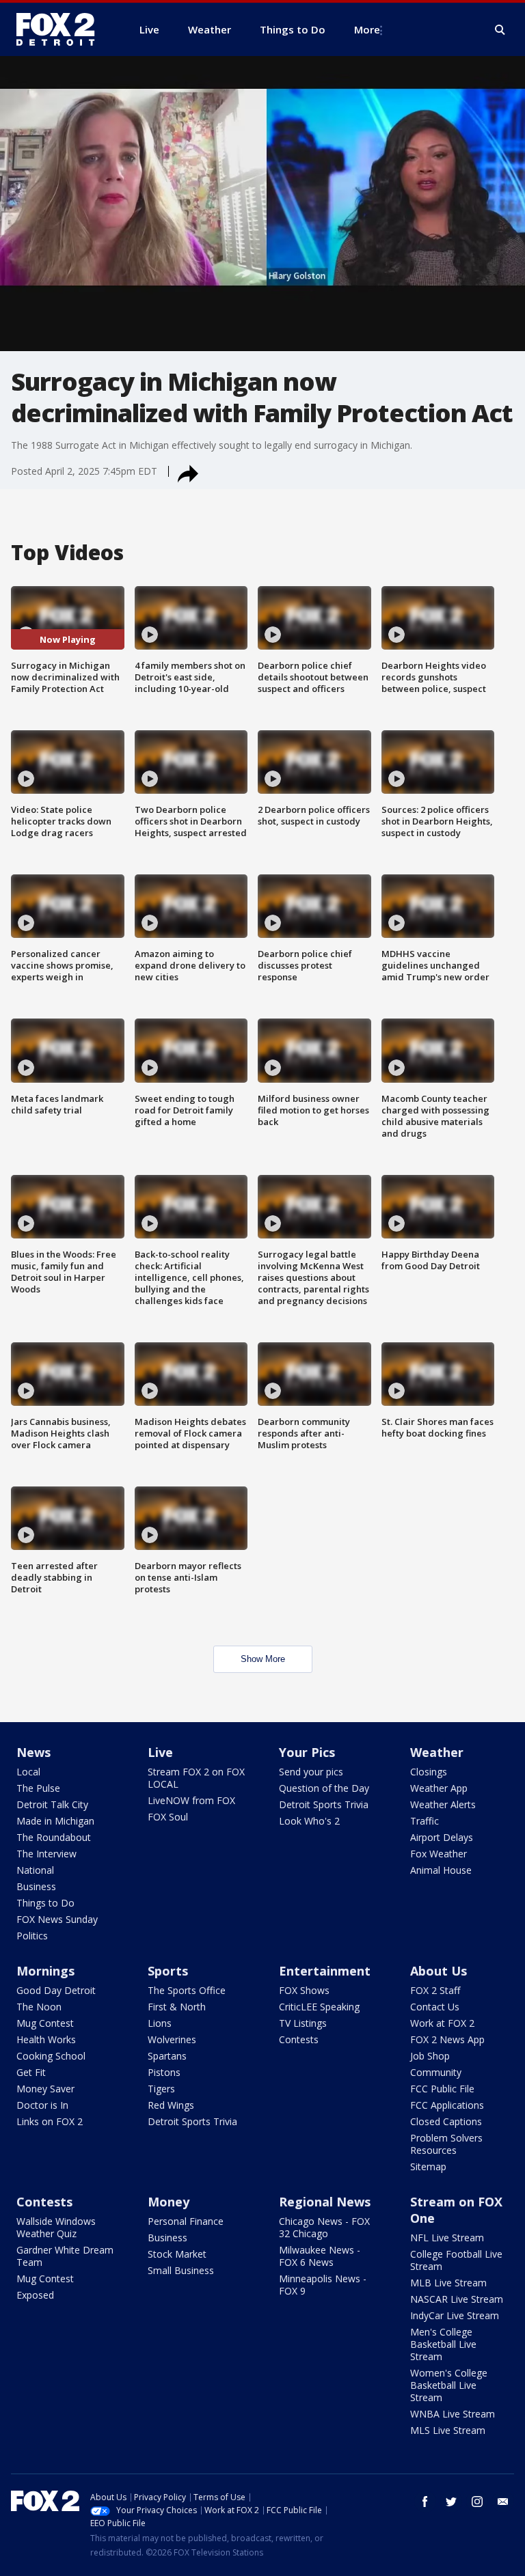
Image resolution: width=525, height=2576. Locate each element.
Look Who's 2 (309, 1821)
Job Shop (430, 2056)
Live (160, 1752)
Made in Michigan (55, 1821)
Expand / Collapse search (500, 30)
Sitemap (428, 2166)
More (367, 29)
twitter (451, 2502)
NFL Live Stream (447, 2238)
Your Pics (307, 1752)
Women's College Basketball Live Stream (449, 2385)
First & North (177, 2007)
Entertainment (325, 1971)
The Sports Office (187, 1990)
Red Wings (171, 2105)
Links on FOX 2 (50, 2121)
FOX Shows (304, 1990)
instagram (477, 2502)
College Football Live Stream (456, 2260)
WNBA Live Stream (453, 2414)
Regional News (325, 2202)
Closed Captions (446, 2121)
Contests (299, 2039)
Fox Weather (439, 1854)
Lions (160, 2023)
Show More (263, 1659)
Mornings (45, 1971)
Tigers (161, 2089)
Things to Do (45, 1903)
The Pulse (38, 1788)
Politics (32, 1936)
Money (169, 2202)
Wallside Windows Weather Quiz (56, 2227)
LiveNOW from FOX (191, 1800)
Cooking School (51, 2056)
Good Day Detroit (56, 1990)
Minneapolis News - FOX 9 (323, 2285)
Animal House (441, 1870)
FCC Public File (442, 2089)
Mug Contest (45, 2023)
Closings (429, 1772)
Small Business (181, 2270)
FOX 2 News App (447, 2039)
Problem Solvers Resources (446, 2144)
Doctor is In (42, 2105)
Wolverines (172, 2039)
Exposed (35, 2295)
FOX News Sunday (57, 1919)
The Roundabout (54, 1837)
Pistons (164, 2072)
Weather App (439, 1788)
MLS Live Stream (448, 2430)
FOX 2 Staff (435, 1990)
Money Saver (45, 2089)
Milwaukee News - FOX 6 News (320, 2256)
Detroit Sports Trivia (324, 1804)
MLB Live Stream (448, 2283)
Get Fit (31, 2072)
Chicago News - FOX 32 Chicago (324, 2227)
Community (436, 2072)
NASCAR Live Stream (457, 2299)
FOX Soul (168, 1817)
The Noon (39, 2007)
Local (28, 1772)
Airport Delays (442, 1837)
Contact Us (435, 2007)
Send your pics (311, 1772)
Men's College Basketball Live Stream (443, 2344)
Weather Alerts (443, 1804)
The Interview (46, 1854)
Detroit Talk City (52, 1804)
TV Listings (303, 2023)
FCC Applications (447, 2105)
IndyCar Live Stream (455, 2315)
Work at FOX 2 (442, 2023)
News (33, 1752)
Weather (437, 1752)
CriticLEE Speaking (319, 2007)
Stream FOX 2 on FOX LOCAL (196, 1778)
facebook (425, 2502)
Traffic (425, 1821)
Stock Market (177, 2254)
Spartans (167, 2056)
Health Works (46, 2039)
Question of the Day (324, 1788)
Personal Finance (186, 2221)
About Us (439, 1971)
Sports (168, 1971)
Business (36, 1886)
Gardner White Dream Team (65, 2256)
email (503, 2502)
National (35, 1870)
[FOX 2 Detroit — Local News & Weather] (62, 29)
